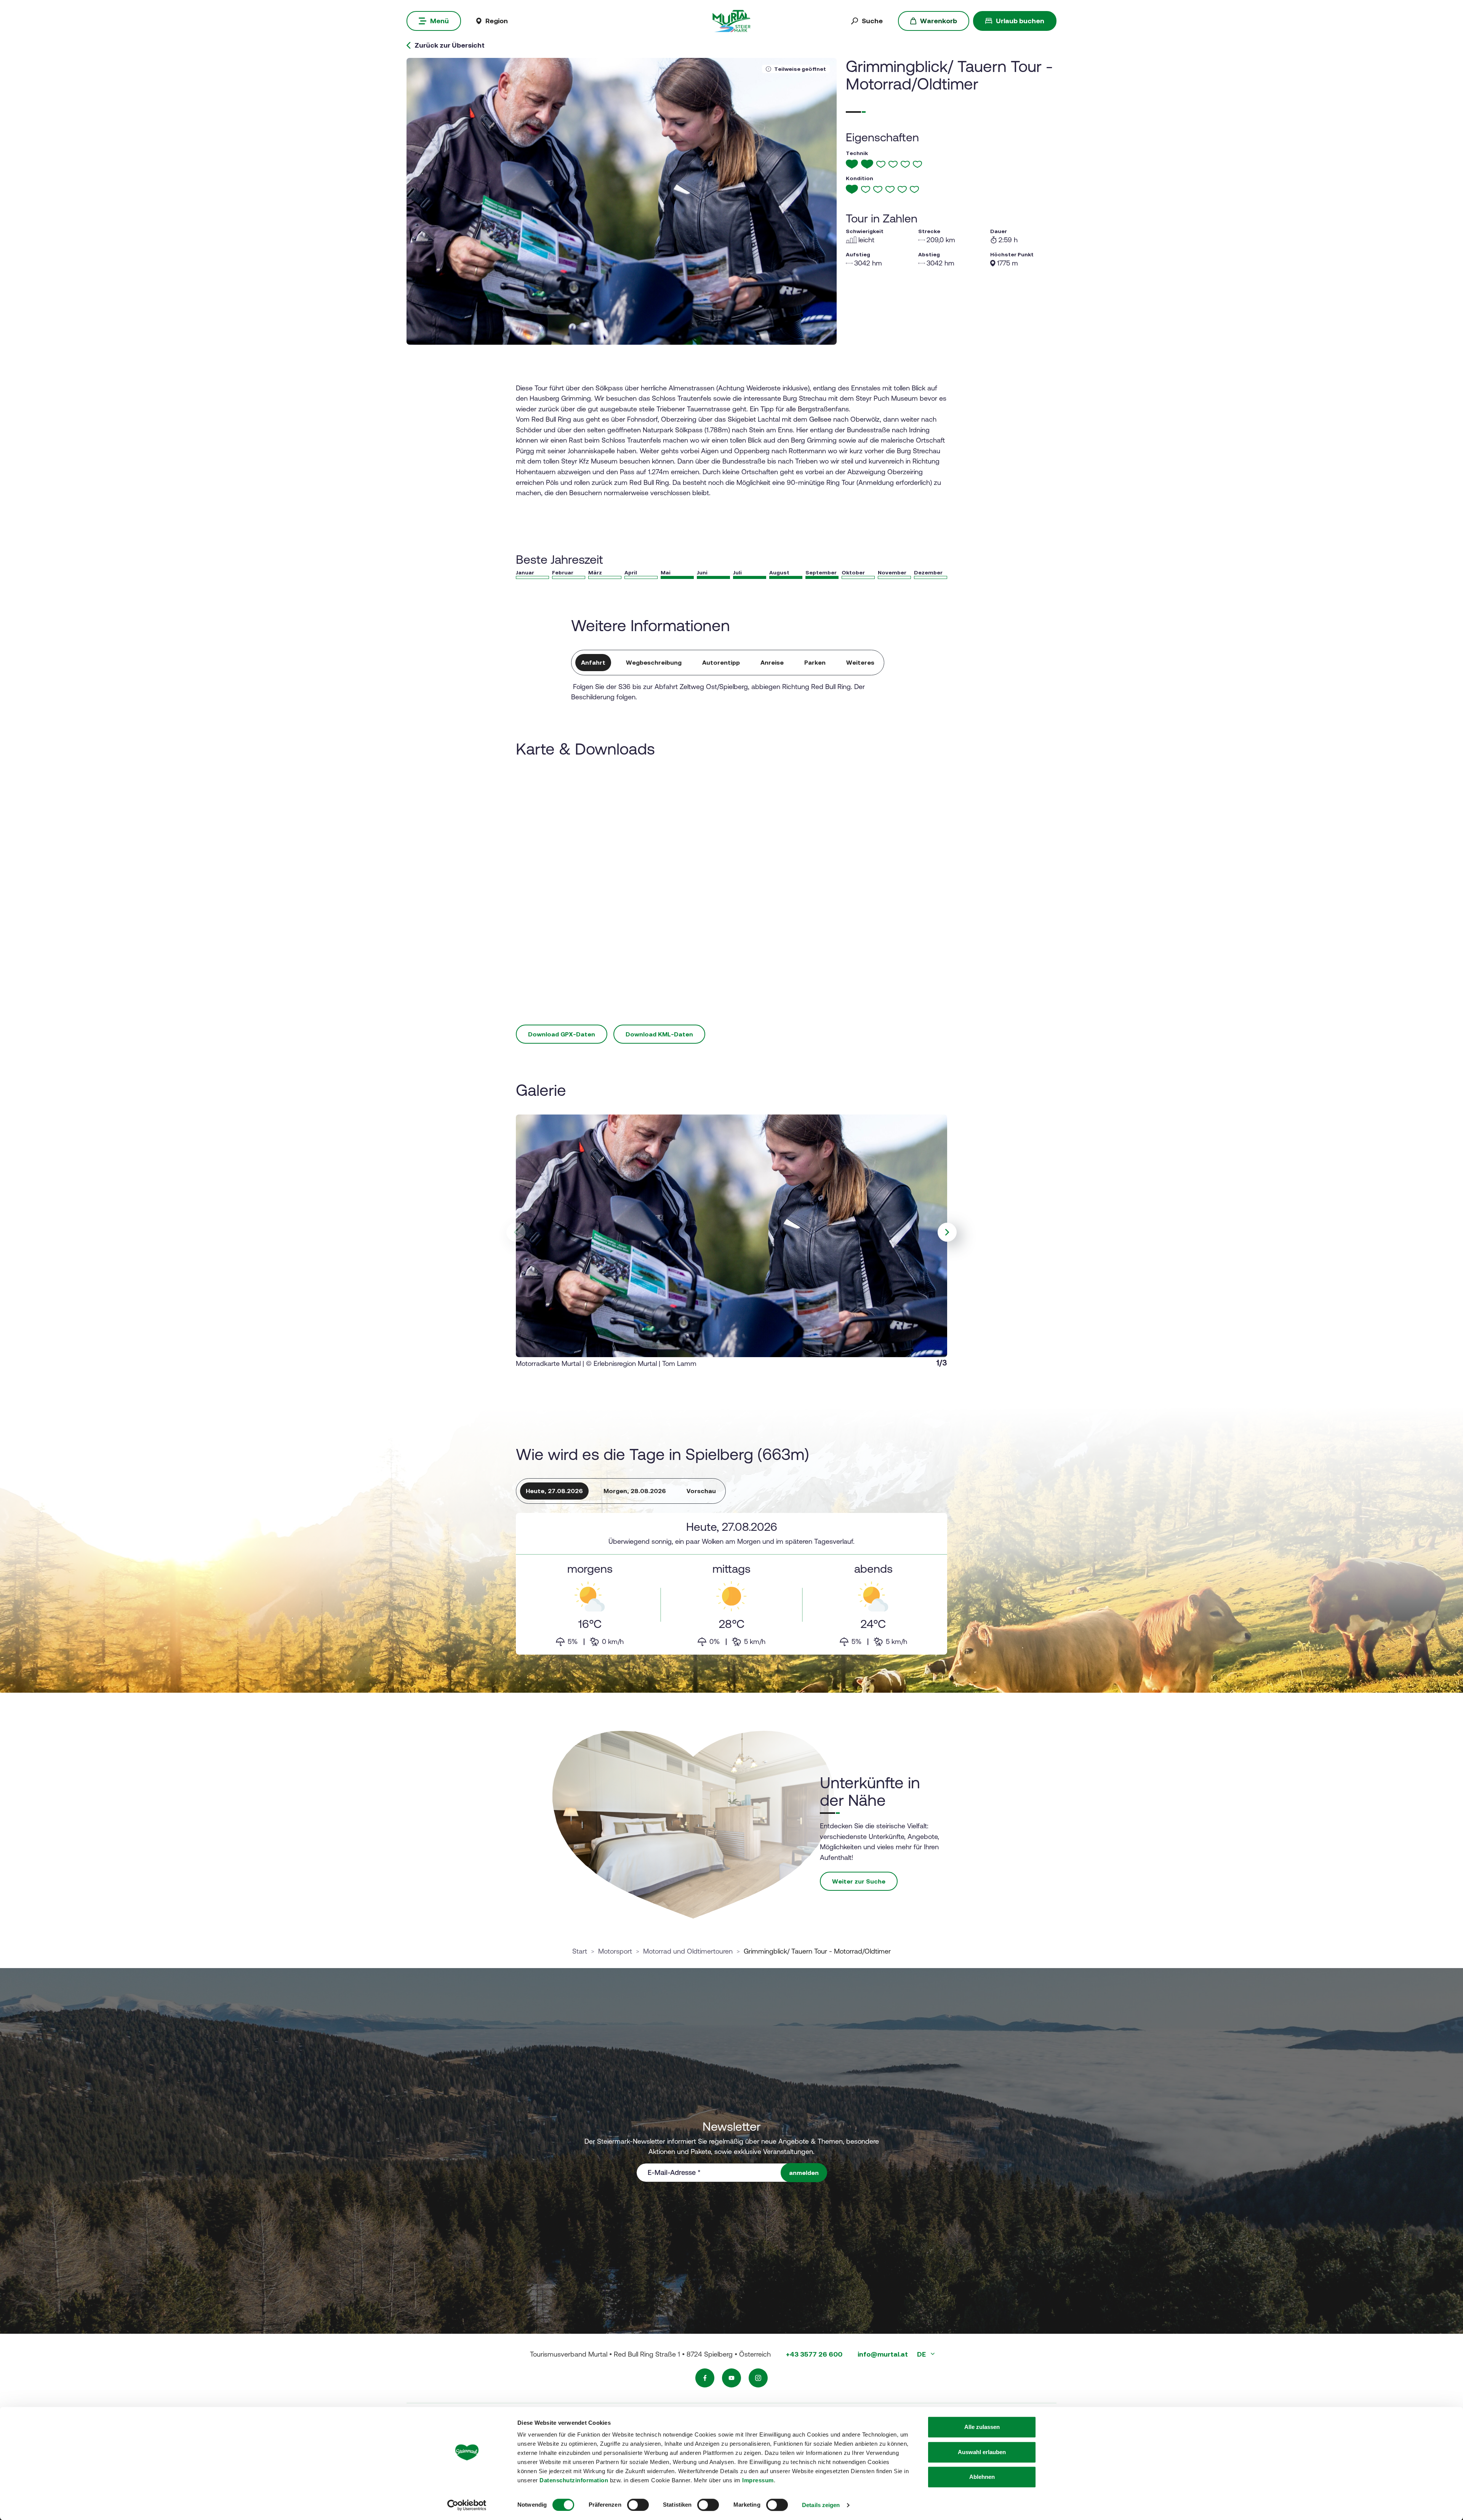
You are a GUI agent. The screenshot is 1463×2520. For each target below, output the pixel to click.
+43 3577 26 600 (814, 2354)
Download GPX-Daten (562, 1034)
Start (580, 1951)
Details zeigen (821, 2505)
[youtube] (731, 2378)
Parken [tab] (815, 662)
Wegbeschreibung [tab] (654, 662)
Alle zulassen (982, 2427)
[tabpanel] (731, 1584)
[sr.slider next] (947, 1232)
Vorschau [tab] (701, 1491)
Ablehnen (982, 2477)
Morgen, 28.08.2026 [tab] (635, 1491)
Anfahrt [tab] (593, 662)
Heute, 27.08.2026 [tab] (554, 1491)
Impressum (758, 2480)
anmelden (804, 2173)
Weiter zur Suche (859, 1881)
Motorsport (615, 1951)
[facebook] (705, 2378)
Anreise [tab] (772, 662)
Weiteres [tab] (860, 662)
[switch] (638, 2505)
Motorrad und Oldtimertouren (688, 1951)
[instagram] (758, 2378)
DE (922, 2354)
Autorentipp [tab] (721, 662)
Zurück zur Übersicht (450, 45)
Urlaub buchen (1020, 21)
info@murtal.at (883, 2354)
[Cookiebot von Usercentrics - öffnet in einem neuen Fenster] (467, 2505)
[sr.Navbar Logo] (731, 20)
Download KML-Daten (659, 1034)
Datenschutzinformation (574, 2480)
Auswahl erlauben (982, 2452)
